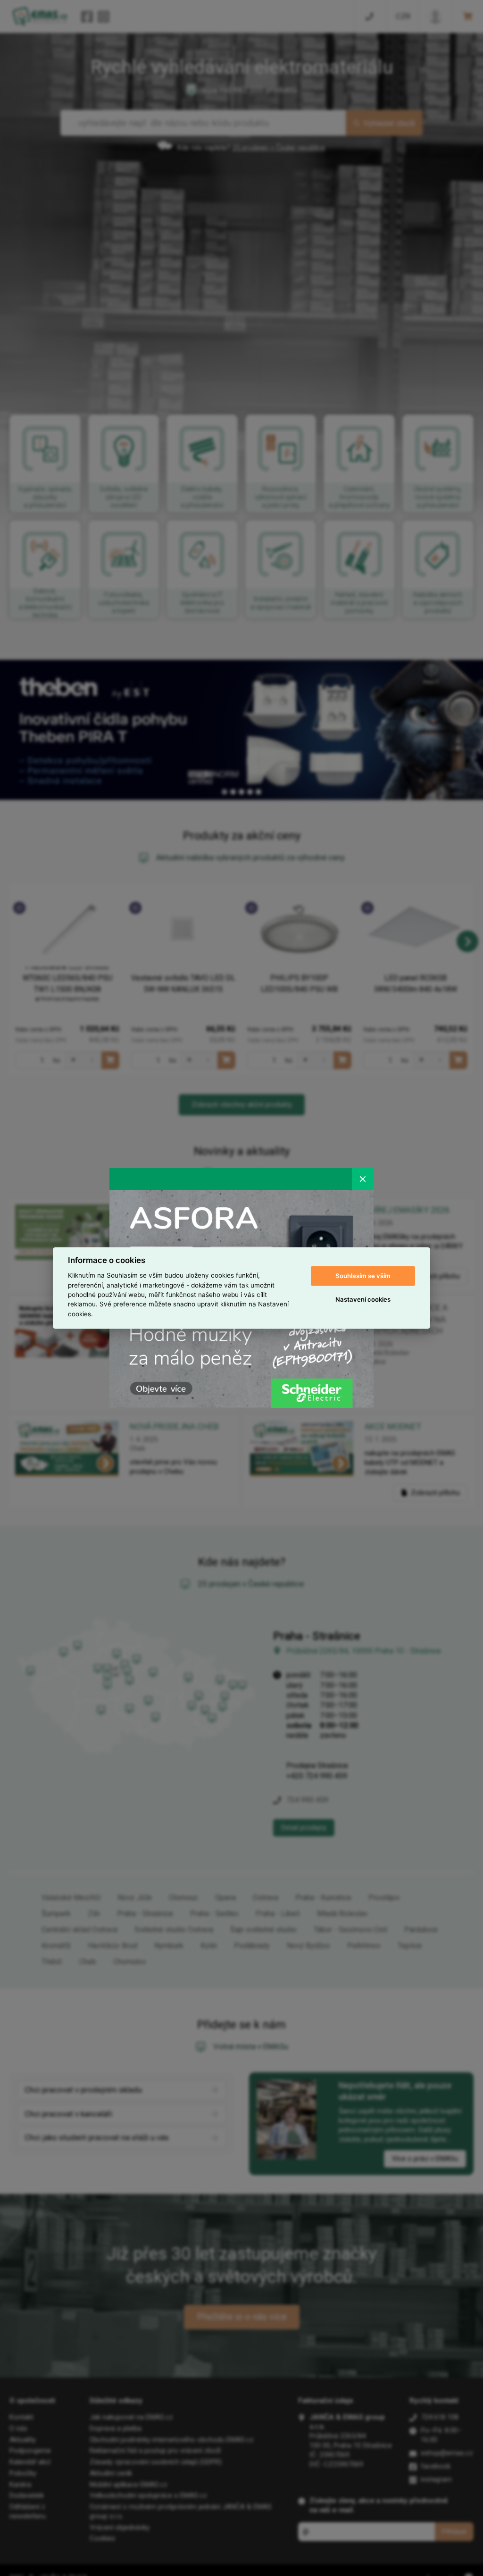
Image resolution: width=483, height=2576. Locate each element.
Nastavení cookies (363, 1299)
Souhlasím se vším (363, 1276)
